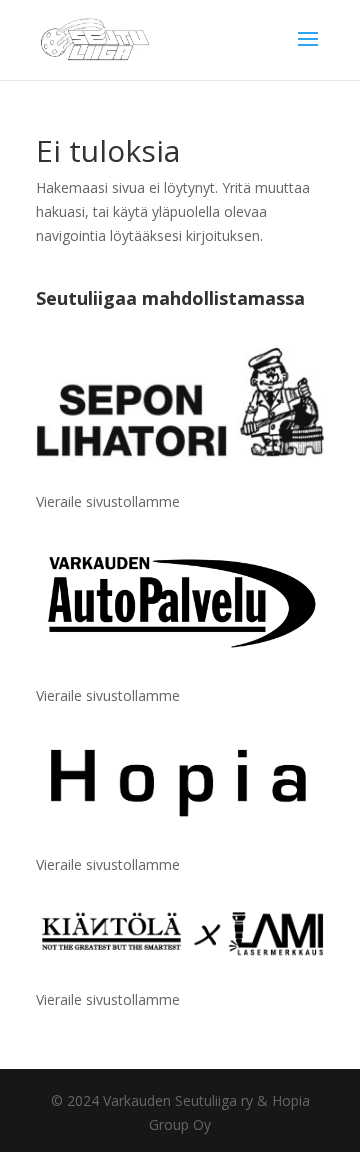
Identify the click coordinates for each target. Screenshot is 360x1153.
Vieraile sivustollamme (108, 501)
